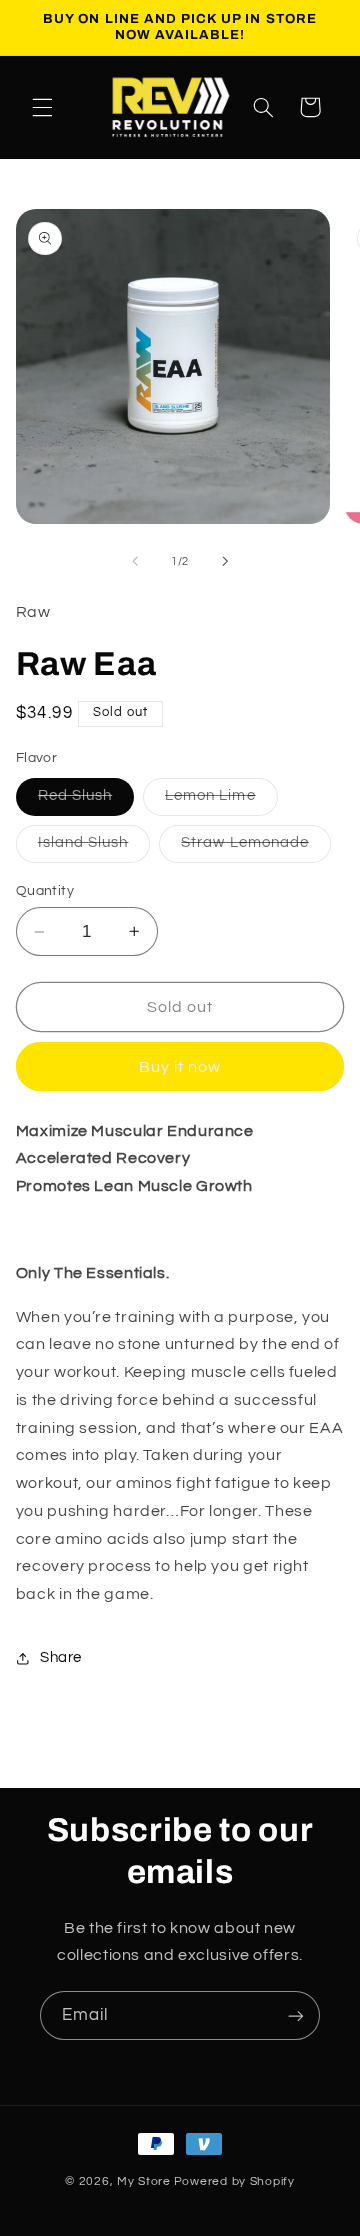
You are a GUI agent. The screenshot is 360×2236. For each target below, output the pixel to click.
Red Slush (86, 801)
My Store (144, 2181)
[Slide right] (225, 562)
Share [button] (61, 1657)
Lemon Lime (221, 801)
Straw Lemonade (256, 848)
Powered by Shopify (234, 2181)
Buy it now (180, 1067)
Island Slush (94, 848)
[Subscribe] (296, 2015)
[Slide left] (135, 562)
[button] (42, 107)
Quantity (45, 891)
